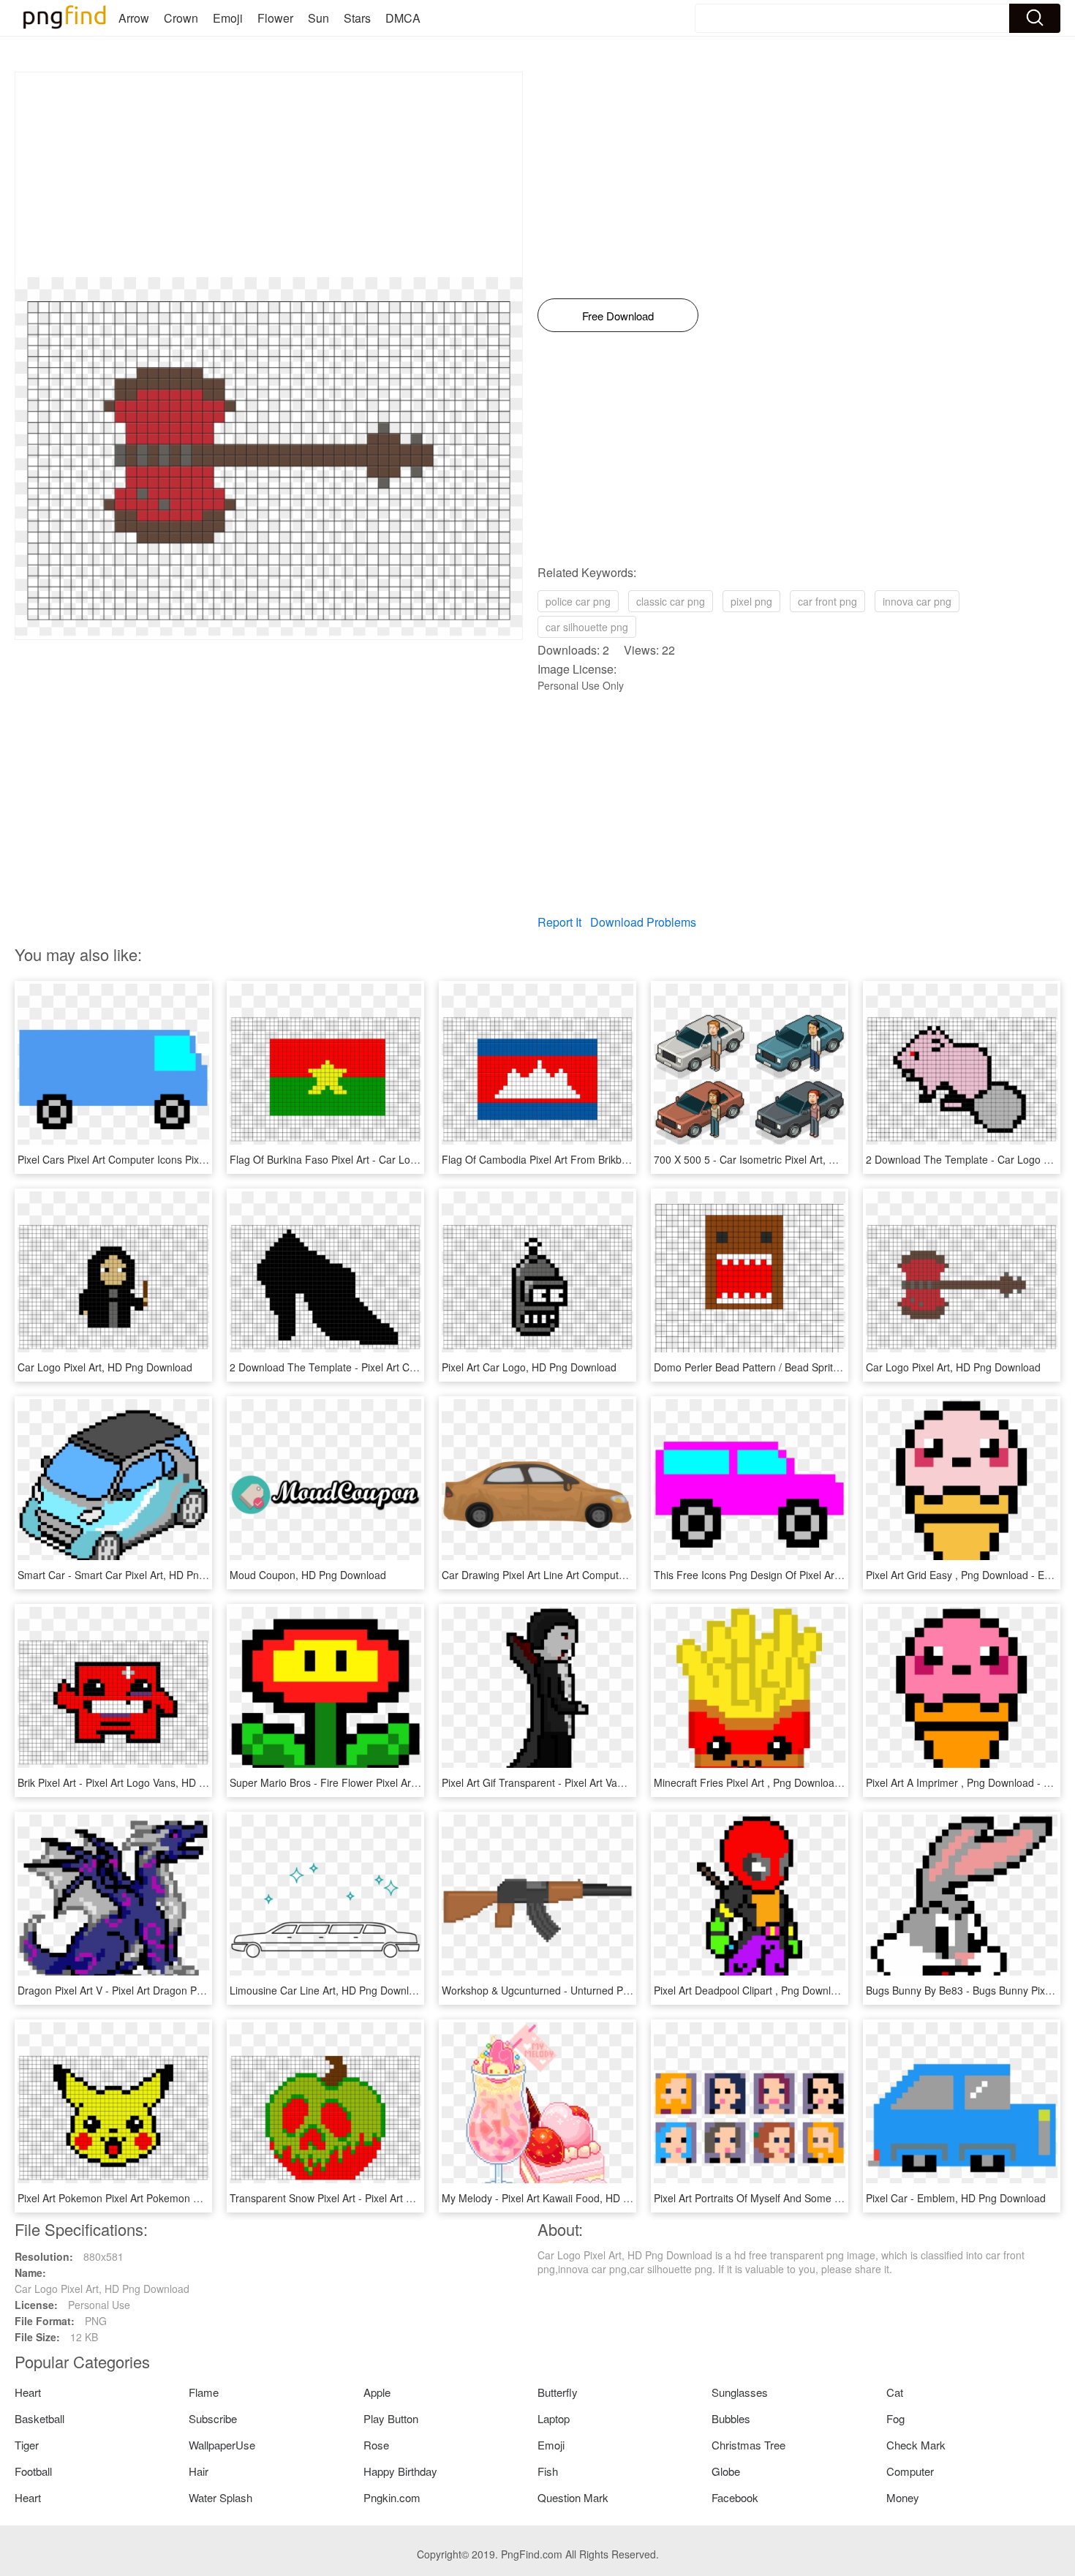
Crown (181, 18)
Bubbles (731, 2418)
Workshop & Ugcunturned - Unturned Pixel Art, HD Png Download (593, 1990)
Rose (376, 2445)
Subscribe (213, 2418)
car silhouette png (587, 627)
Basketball (39, 2418)
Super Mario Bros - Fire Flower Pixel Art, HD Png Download (367, 1782)
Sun (318, 18)
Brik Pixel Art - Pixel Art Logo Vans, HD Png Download (142, 1782)
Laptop (554, 2418)
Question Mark (573, 2497)
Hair (199, 2471)
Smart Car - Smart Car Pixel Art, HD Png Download (136, 1575)
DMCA (403, 18)
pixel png (751, 601)
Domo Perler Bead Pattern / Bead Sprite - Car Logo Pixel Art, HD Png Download (838, 1367)
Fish (548, 2471)
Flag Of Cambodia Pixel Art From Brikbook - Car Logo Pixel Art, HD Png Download (632, 1159)
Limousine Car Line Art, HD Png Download (328, 1990)
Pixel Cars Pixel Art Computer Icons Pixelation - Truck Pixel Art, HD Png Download (207, 1159)
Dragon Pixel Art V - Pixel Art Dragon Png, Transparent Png (155, 1990)
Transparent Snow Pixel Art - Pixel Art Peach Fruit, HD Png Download (390, 2198)
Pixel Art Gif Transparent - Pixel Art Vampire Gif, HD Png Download (596, 1782)
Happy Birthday (400, 2471)
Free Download (618, 316)
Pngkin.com (392, 2497)
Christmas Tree (748, 2445)
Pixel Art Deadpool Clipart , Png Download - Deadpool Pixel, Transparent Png (832, 1990)
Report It (559, 922)
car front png (827, 601)
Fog (895, 2418)
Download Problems (643, 922)
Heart (28, 2392)
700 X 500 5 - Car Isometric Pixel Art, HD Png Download (784, 1159)
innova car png (917, 601)
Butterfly (558, 2392)
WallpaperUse (222, 2445)
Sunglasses (740, 2392)
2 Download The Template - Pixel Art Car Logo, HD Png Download (383, 1367)
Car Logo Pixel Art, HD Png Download (105, 1367)
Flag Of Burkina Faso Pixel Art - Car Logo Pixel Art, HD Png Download (392, 1159)
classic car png (671, 601)
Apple (377, 2392)
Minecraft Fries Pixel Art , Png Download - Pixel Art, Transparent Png (812, 1782)
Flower (275, 18)
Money (903, 2497)
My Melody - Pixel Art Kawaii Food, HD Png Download (566, 2198)
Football (33, 2471)
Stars (357, 18)
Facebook (735, 2497)
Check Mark (916, 2445)
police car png (578, 601)
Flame (204, 2392)
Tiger (27, 2445)
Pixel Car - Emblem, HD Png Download (956, 2198)
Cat (895, 2392)
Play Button (391, 2418)
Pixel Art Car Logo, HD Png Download (529, 1367)
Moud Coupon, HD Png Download (308, 1575)
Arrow (134, 18)
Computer (910, 2471)
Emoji (228, 18)
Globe (726, 2471)
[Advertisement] (269, 175)
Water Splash (220, 2497)
